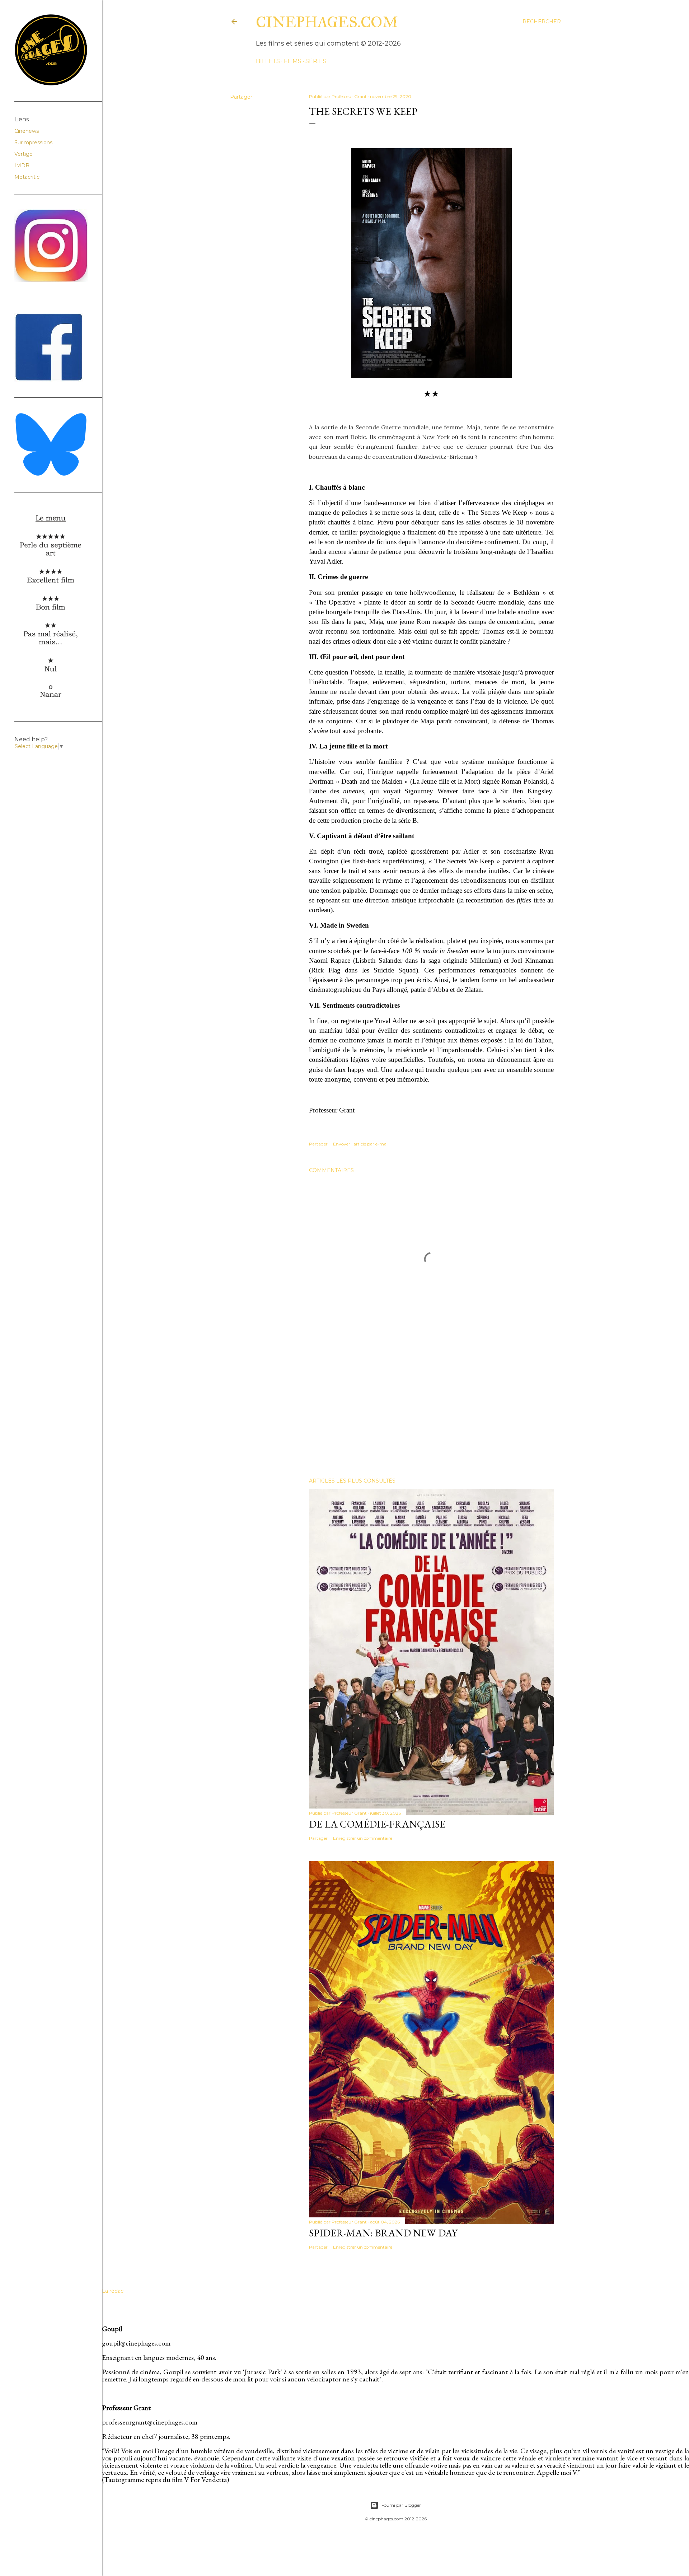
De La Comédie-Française (377, 1824)
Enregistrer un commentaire (363, 1838)
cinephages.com (327, 22)
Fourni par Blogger (401, 2505)
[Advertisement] (431, 1409)
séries (316, 61)
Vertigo (24, 154)
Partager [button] (241, 97)
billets (268, 61)
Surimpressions (33, 143)
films (293, 61)
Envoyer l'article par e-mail (361, 1144)
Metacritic (27, 177)
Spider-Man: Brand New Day (383, 2233)
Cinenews (27, 131)
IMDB (22, 165)
